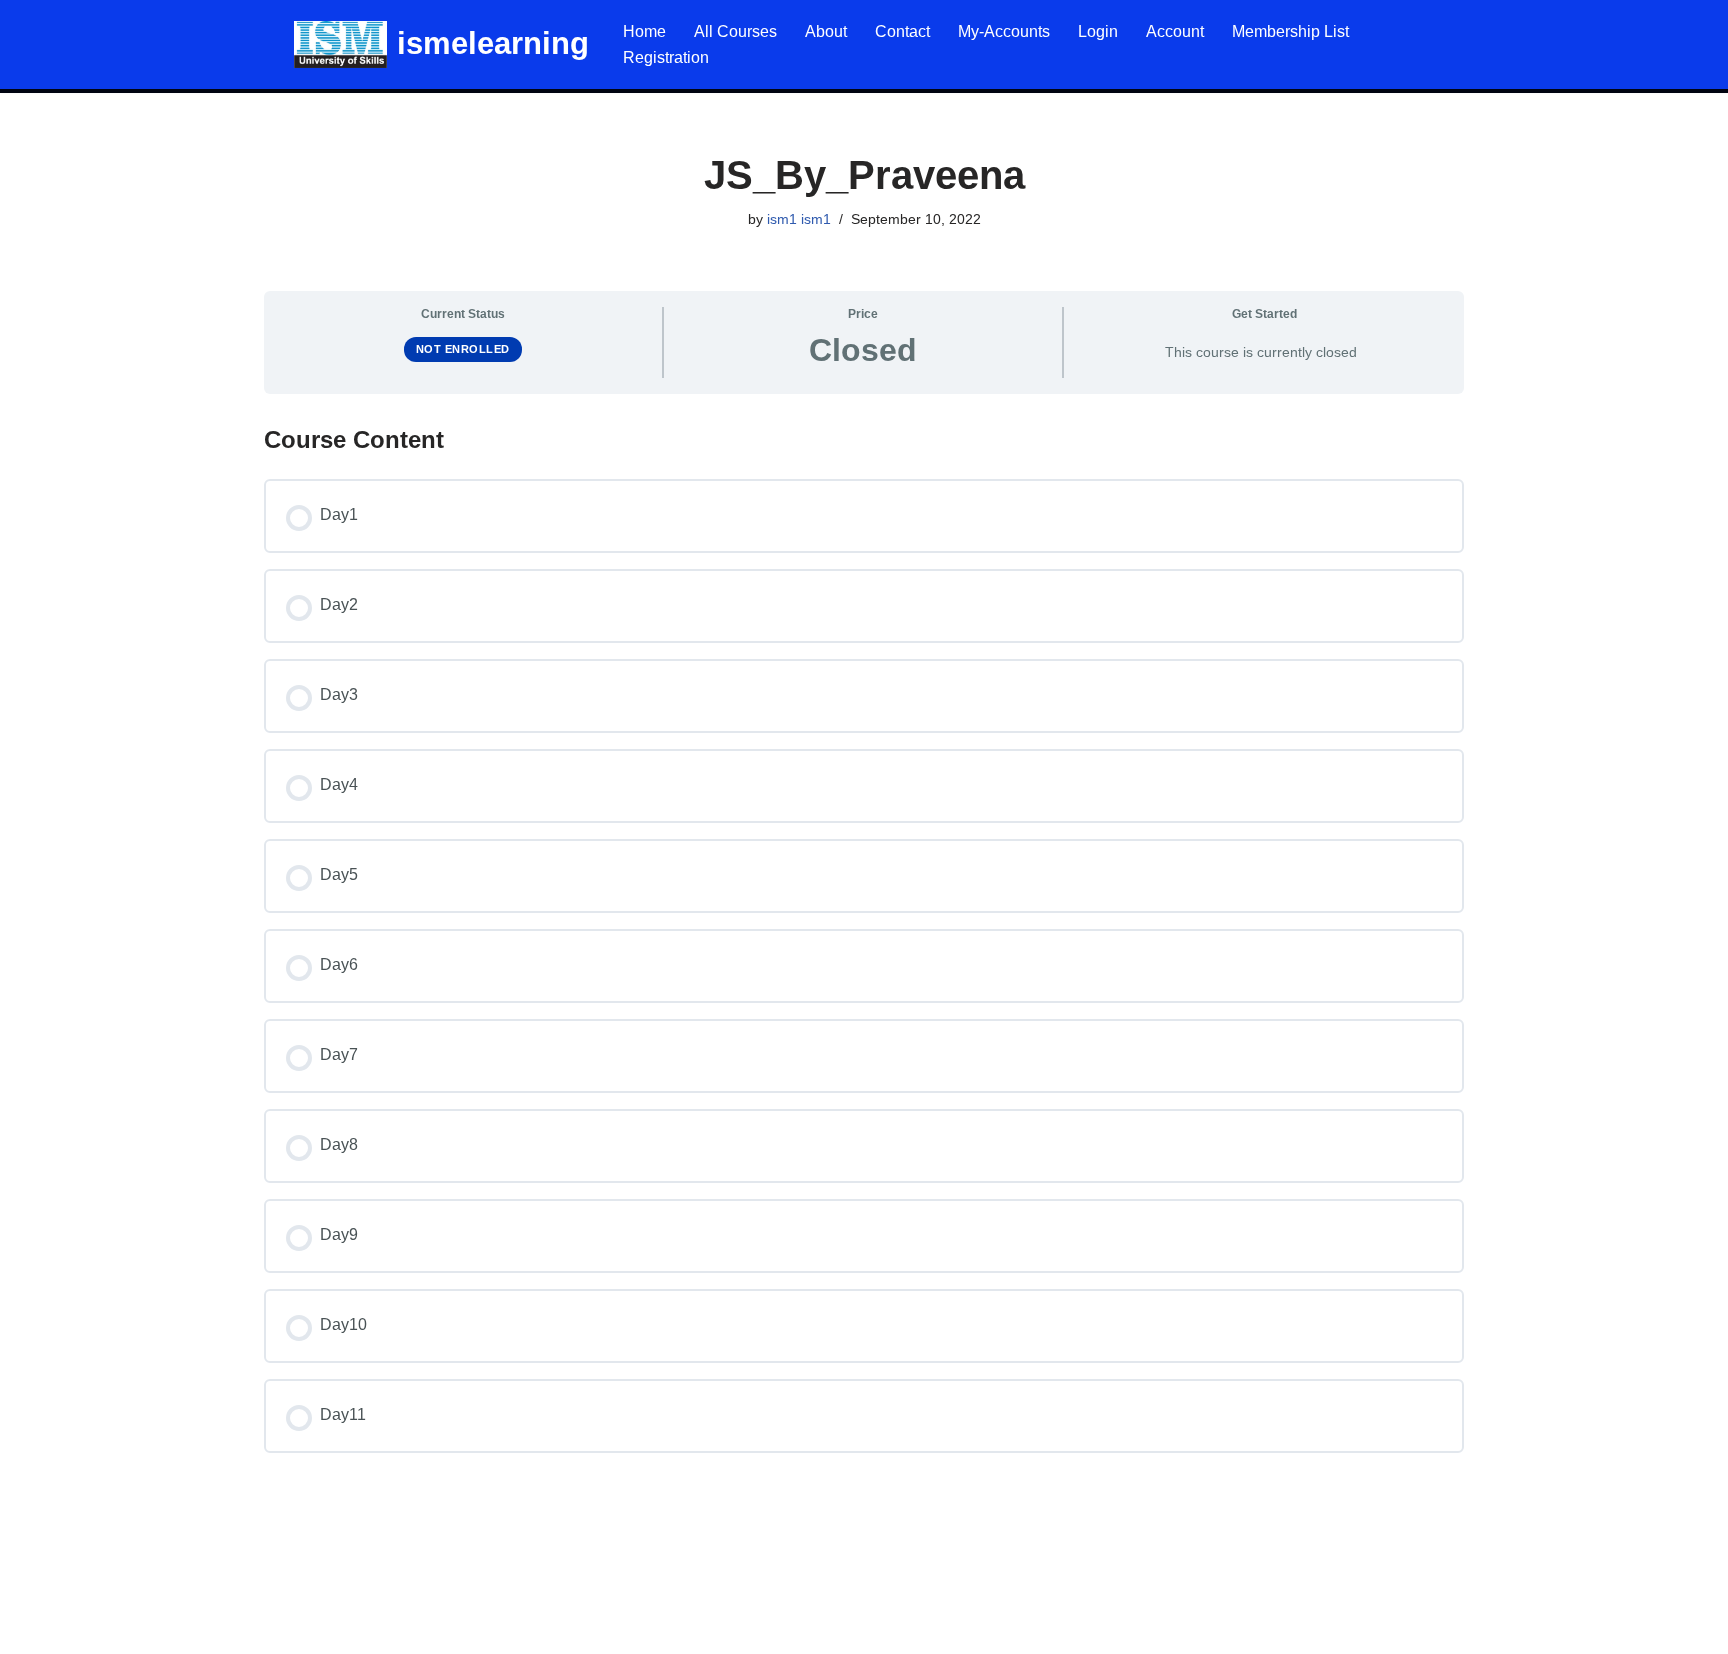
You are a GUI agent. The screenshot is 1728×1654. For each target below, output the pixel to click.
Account (1175, 31)
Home (644, 31)
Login (1098, 31)
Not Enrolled (463, 349)
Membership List (1290, 31)
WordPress (193, 1628)
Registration (666, 57)
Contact (902, 31)
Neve (34, 1628)
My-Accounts (1004, 31)
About (826, 31)
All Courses (735, 31)
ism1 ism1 (799, 219)
